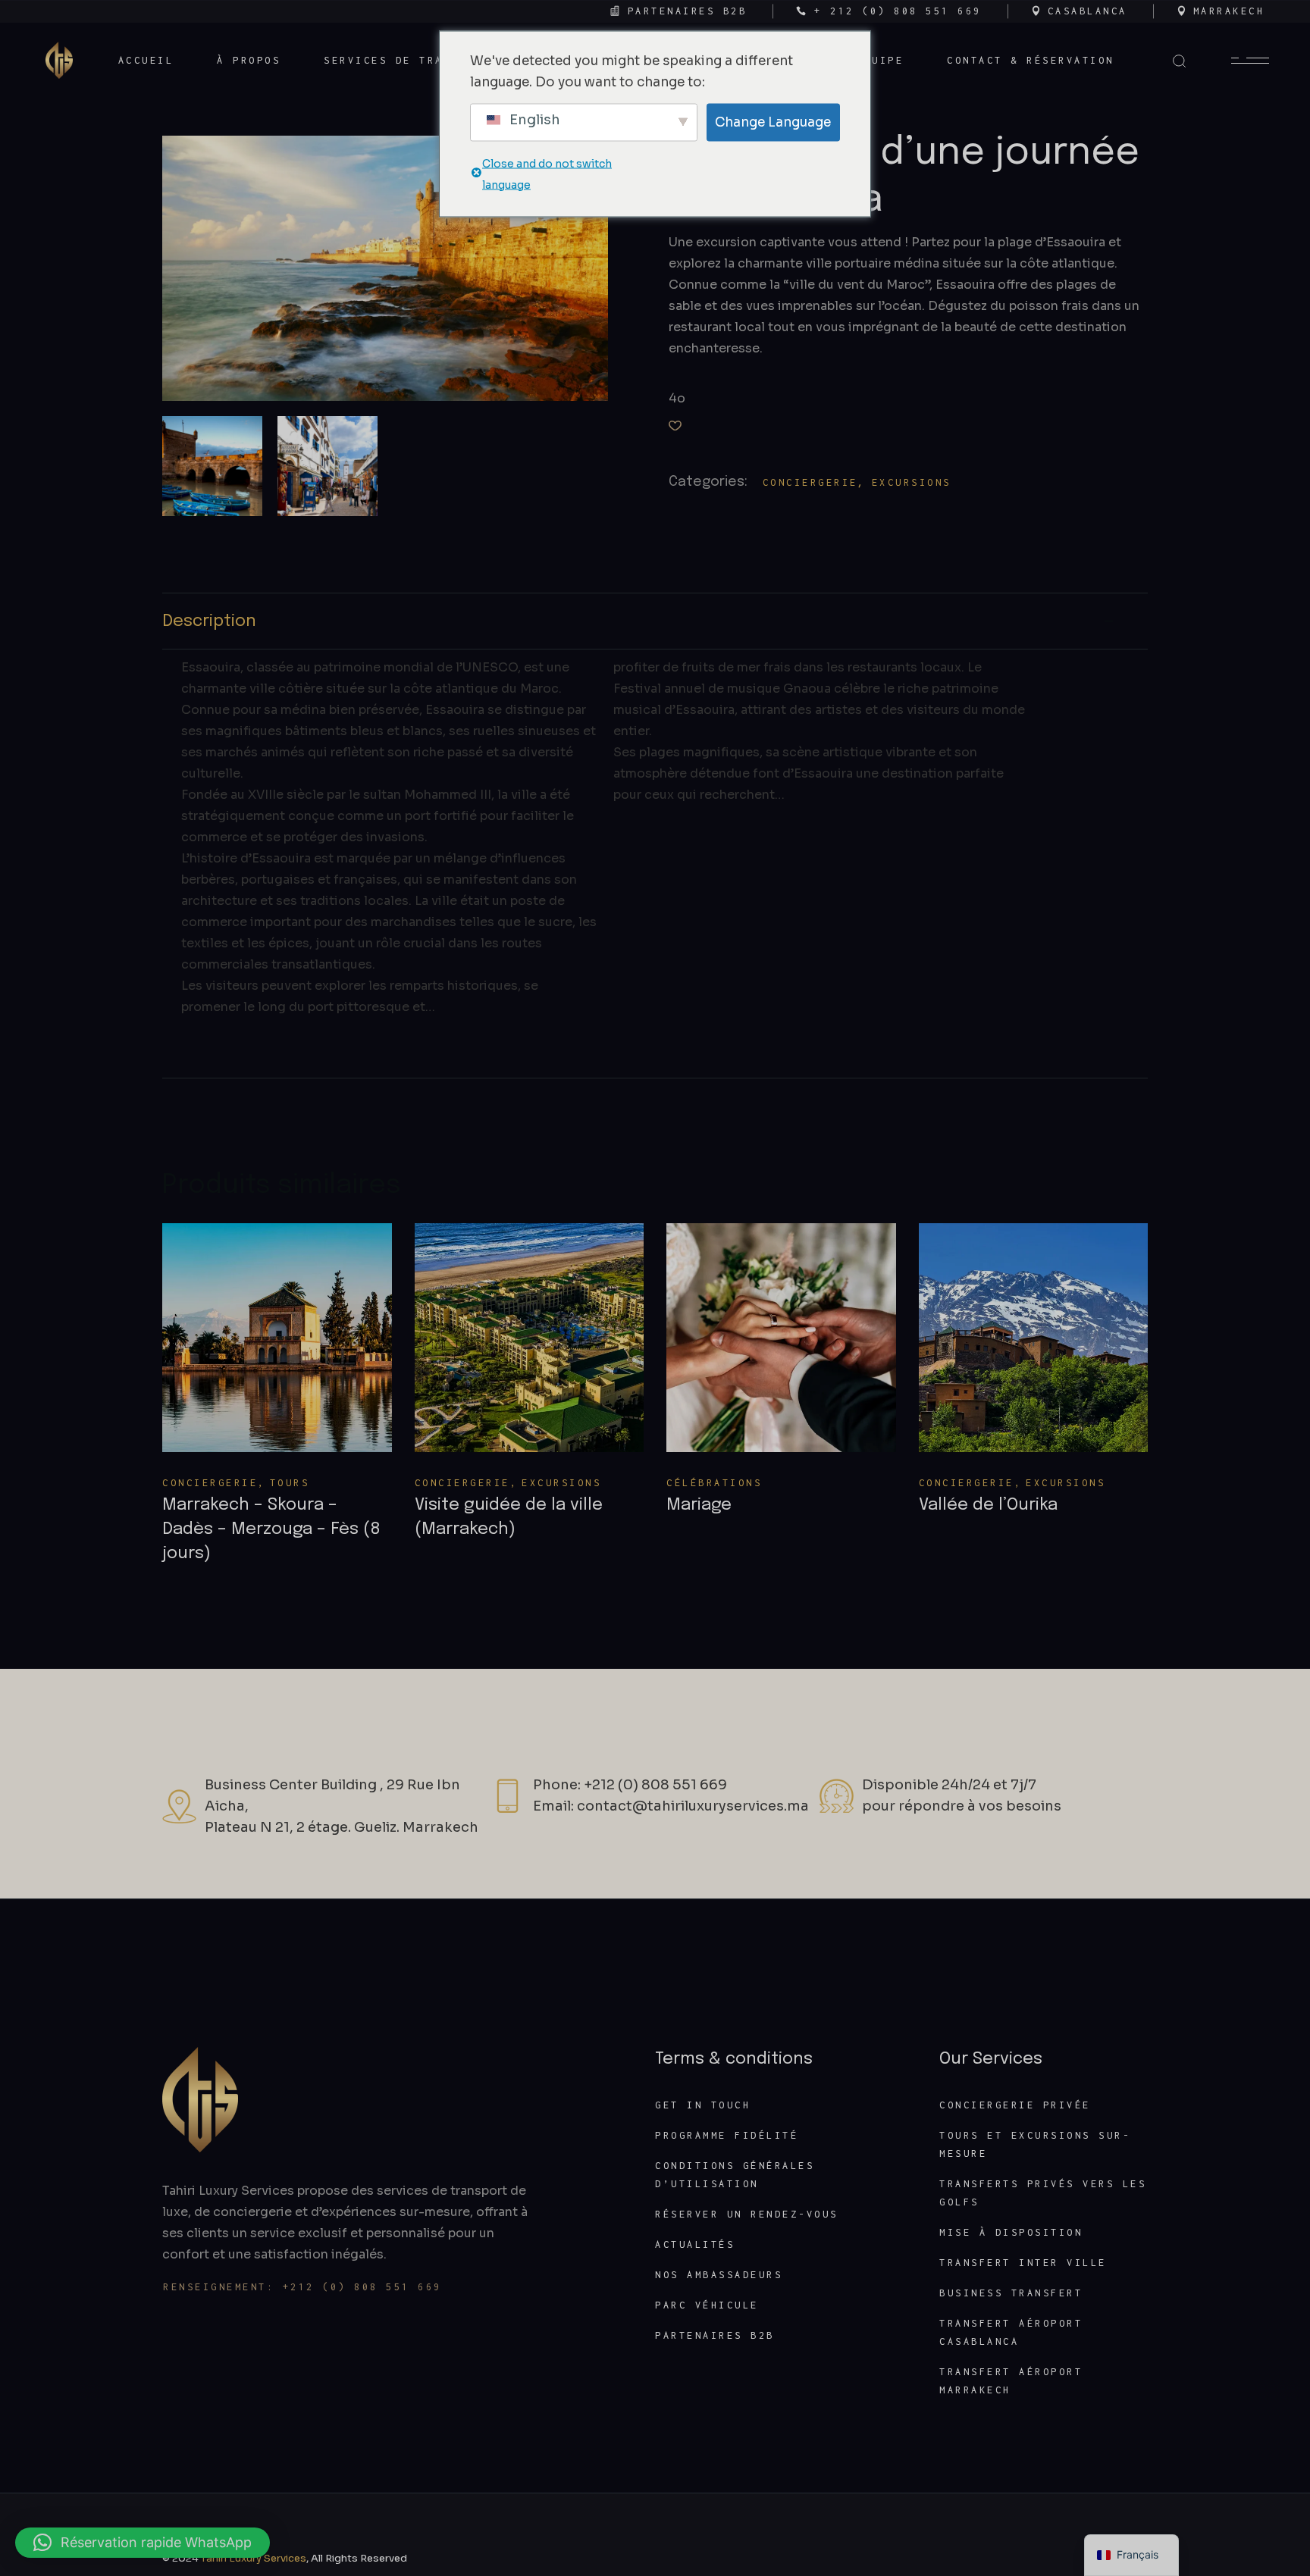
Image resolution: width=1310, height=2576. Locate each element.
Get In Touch (703, 2105)
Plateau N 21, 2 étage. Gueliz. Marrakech (342, 1827)
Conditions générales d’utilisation (735, 2175)
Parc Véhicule (707, 2305)
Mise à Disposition (1011, 2232)
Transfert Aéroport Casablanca (1011, 2332)
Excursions (912, 482)
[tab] (655, 621)
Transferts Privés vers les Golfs (1043, 2193)
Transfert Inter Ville (1023, 2263)
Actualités (695, 2244)
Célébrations (714, 1483)
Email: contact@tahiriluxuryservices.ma (671, 1806)
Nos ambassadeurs (719, 2275)
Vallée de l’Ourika (988, 1505)
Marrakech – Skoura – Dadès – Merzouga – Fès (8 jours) (271, 1529)
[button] (675, 426)
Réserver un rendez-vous (747, 2214)
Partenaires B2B (715, 2335)
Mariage (699, 1505)
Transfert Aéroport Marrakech (1011, 2381)
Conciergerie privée (1015, 2105)
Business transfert (1011, 2293)
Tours (290, 1483)
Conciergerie (810, 482)
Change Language (773, 122)
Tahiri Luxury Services (254, 2558)
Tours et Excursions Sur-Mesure (1035, 2144)
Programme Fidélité (727, 2135)
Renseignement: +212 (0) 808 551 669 (302, 2287)
